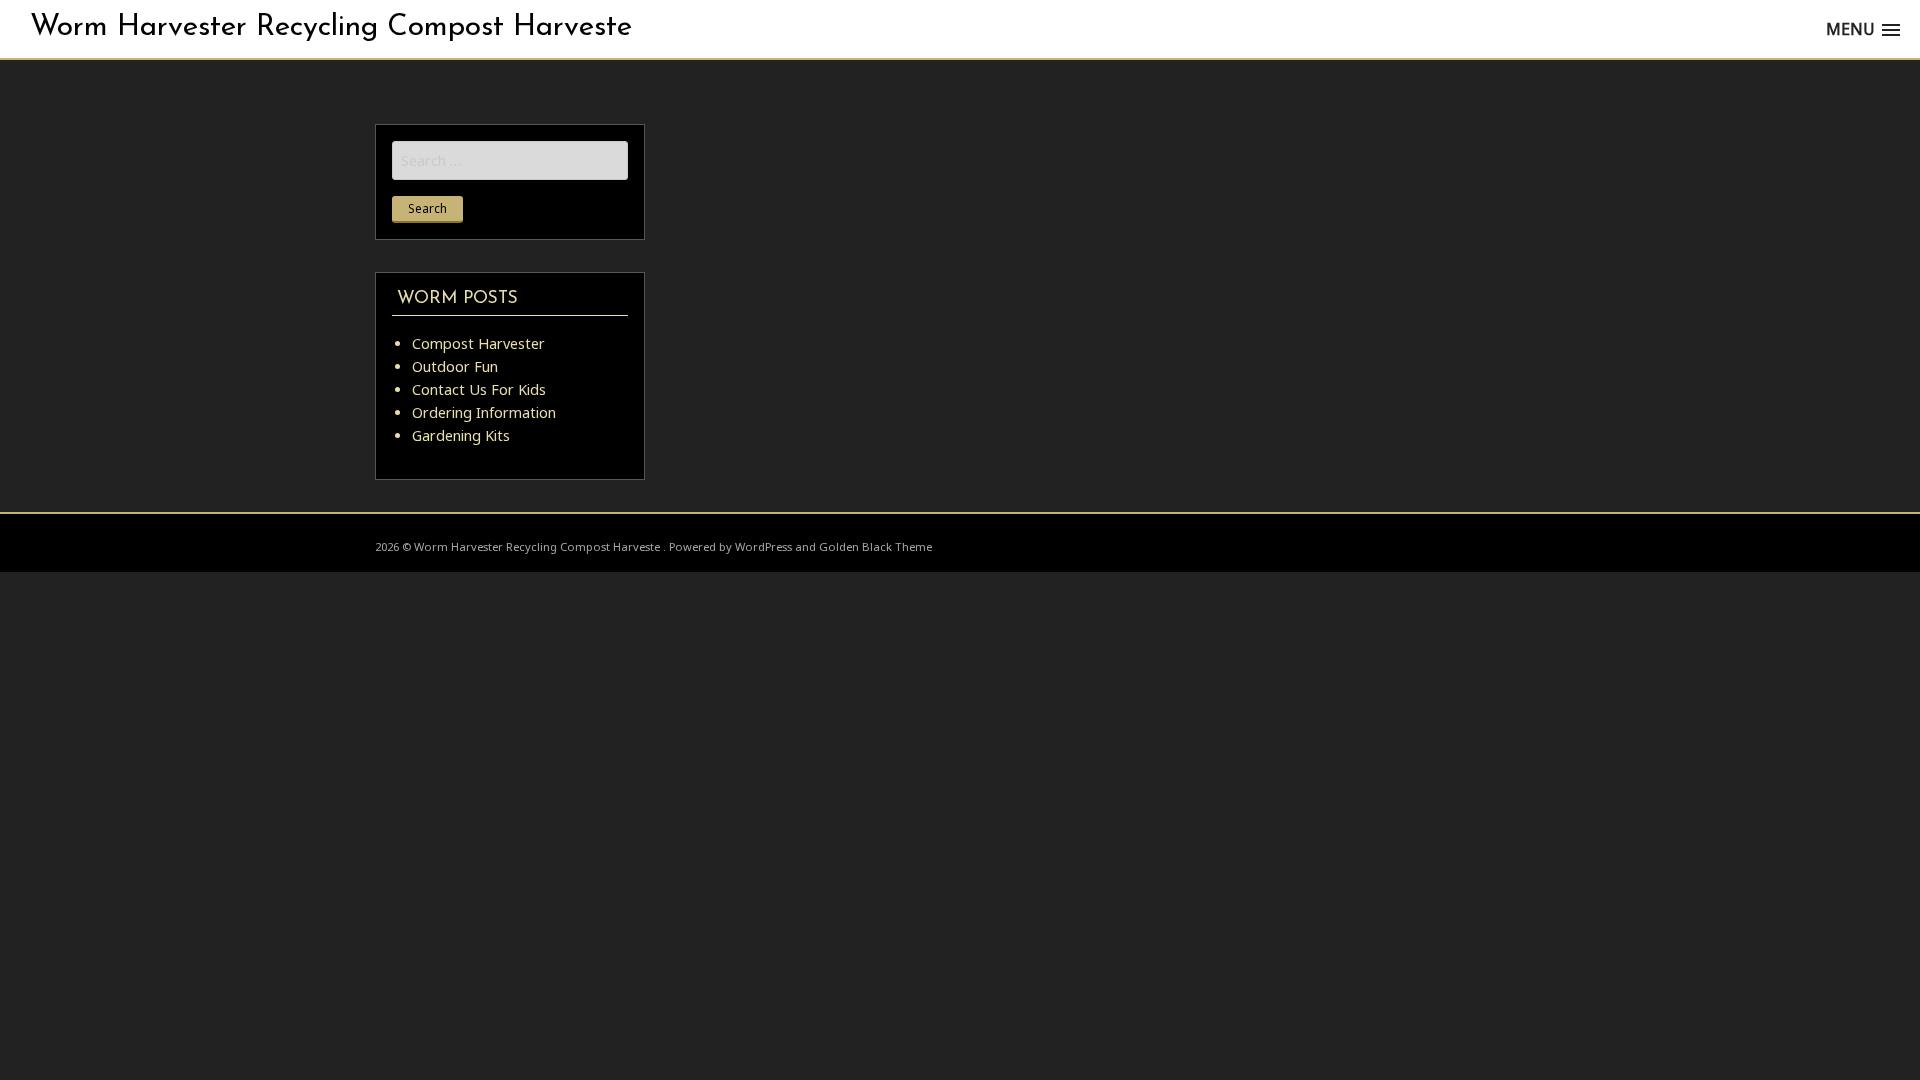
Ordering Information (484, 412)
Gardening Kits (461, 435)
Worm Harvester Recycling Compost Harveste (331, 27)
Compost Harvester (478, 343)
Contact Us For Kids (479, 389)
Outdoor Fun (455, 366)
